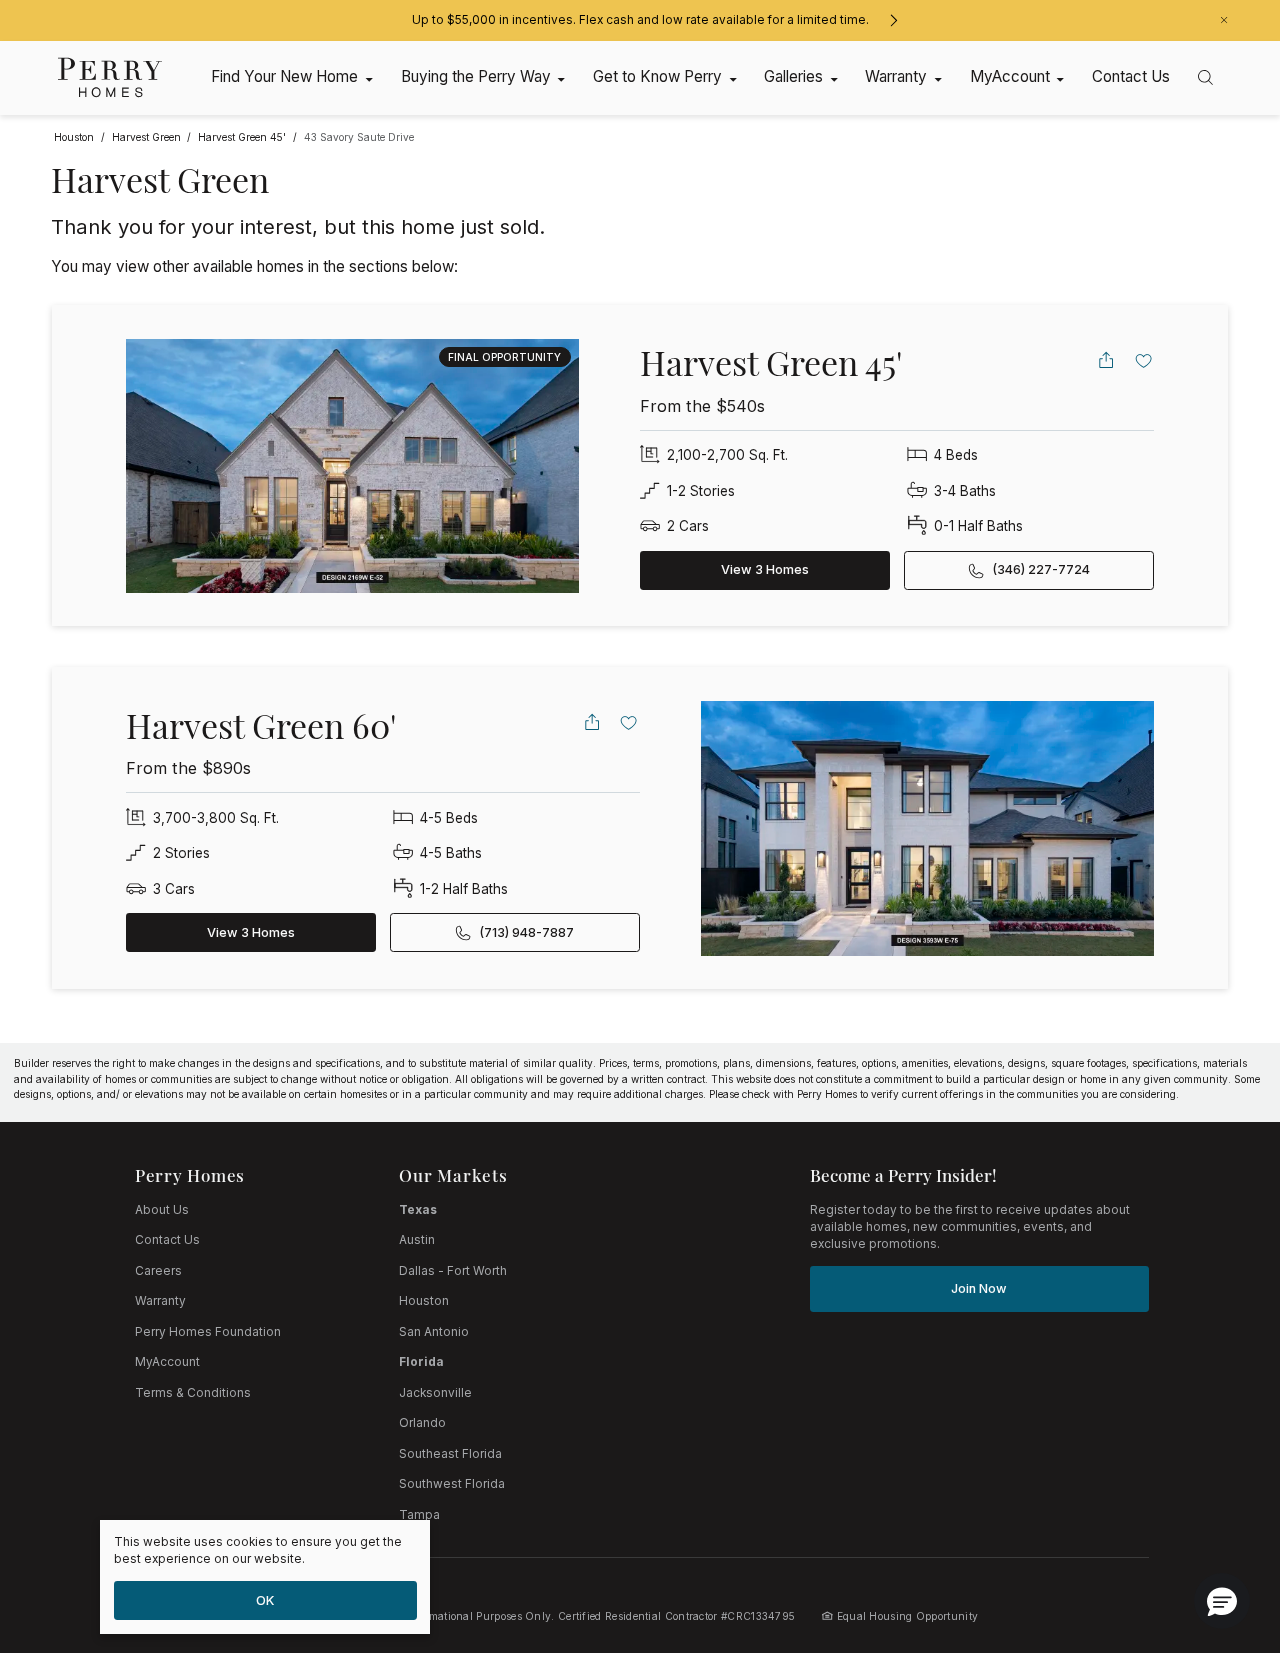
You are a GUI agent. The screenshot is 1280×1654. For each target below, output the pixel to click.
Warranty (160, 1301)
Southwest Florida (452, 1484)
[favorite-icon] (1144, 360)
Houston (424, 1301)
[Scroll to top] (1220, 1529)
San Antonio (434, 1332)
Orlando (422, 1423)
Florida (421, 1362)
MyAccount (167, 1362)
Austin (417, 1240)
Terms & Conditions (193, 1393)
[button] (1222, 1601)
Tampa (419, 1515)
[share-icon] (1106, 360)
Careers (158, 1271)
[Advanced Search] (1205, 77)
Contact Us (167, 1240)
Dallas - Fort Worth (453, 1271)
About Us (162, 1210)
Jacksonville (435, 1393)
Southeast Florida (450, 1454)
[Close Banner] (1224, 20)
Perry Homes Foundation (208, 1332)
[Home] (110, 77)
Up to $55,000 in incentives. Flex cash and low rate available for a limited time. (640, 20)
